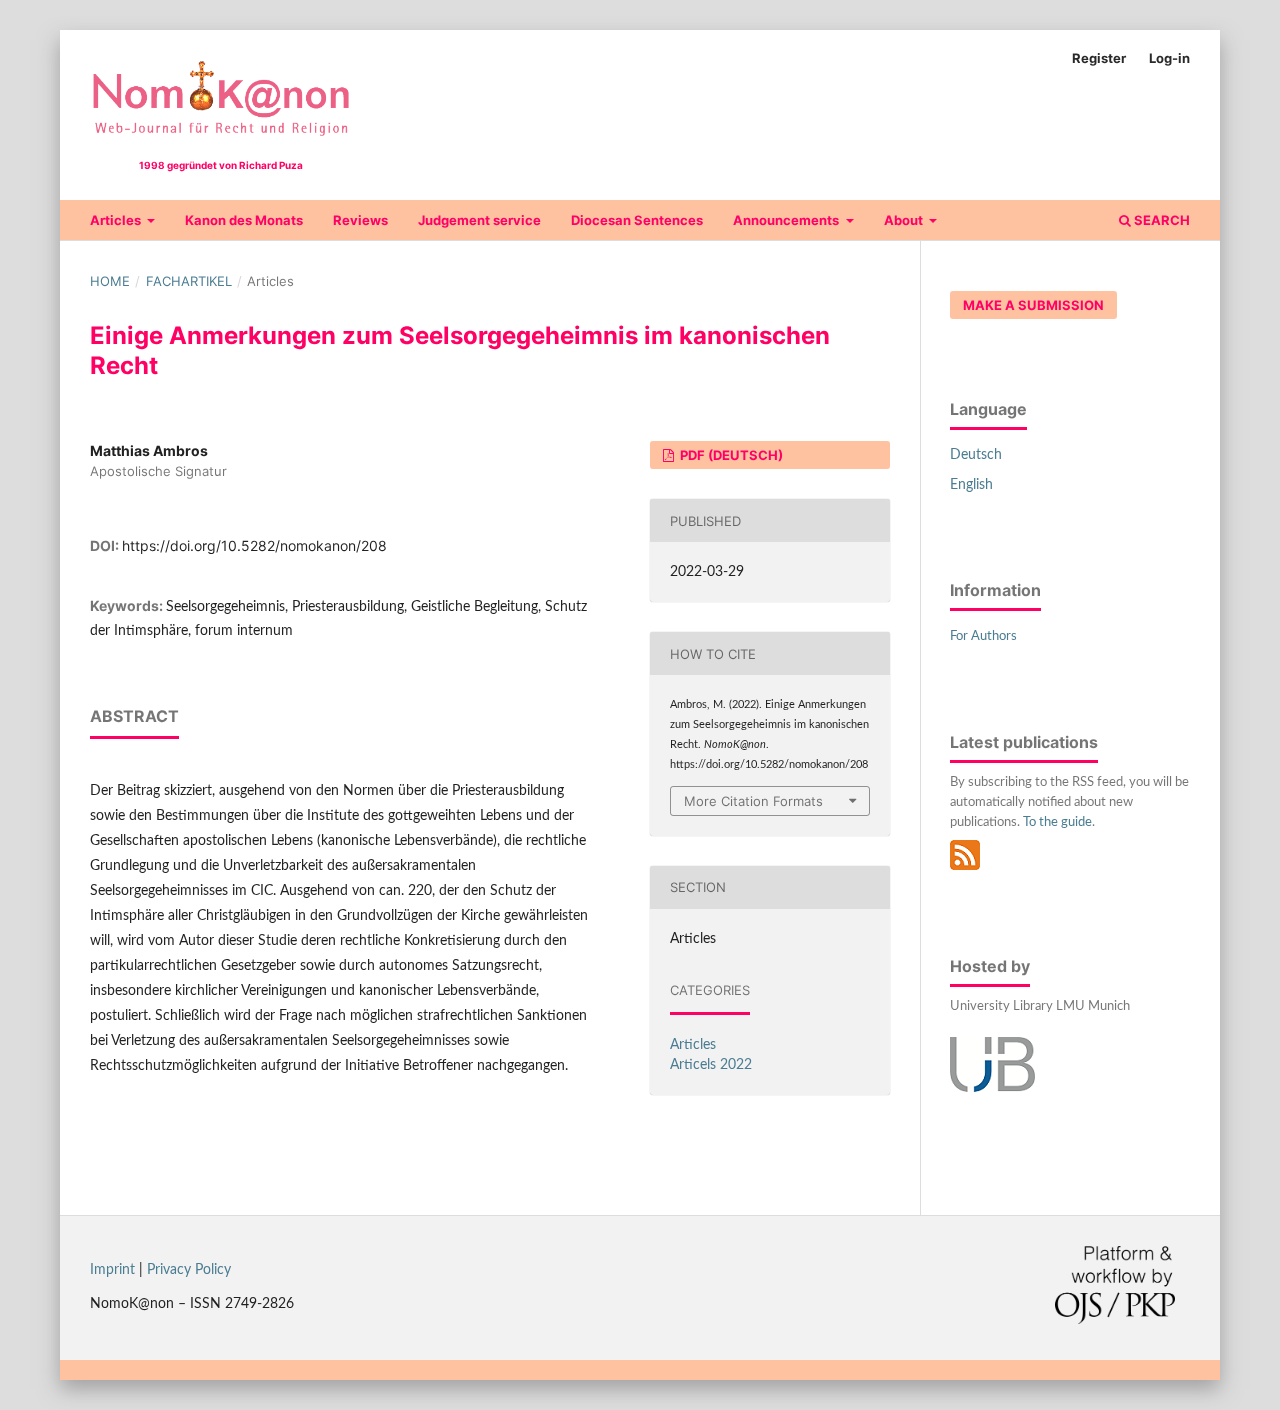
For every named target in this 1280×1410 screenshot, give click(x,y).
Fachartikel (189, 281)
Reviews (360, 220)
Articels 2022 (711, 1065)
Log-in (1169, 58)
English (971, 485)
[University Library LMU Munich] (992, 1088)
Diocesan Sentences (637, 220)
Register (1099, 58)
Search (1160, 220)
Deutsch (976, 455)
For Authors (983, 636)
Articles (117, 220)
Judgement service (479, 220)
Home (110, 281)
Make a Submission (1033, 305)
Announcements (787, 220)
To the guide (1057, 822)
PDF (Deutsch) (730, 455)
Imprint (112, 1270)
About (905, 220)
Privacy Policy (189, 1270)
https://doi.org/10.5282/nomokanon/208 (254, 545)
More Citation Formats (753, 801)
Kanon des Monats (244, 220)
